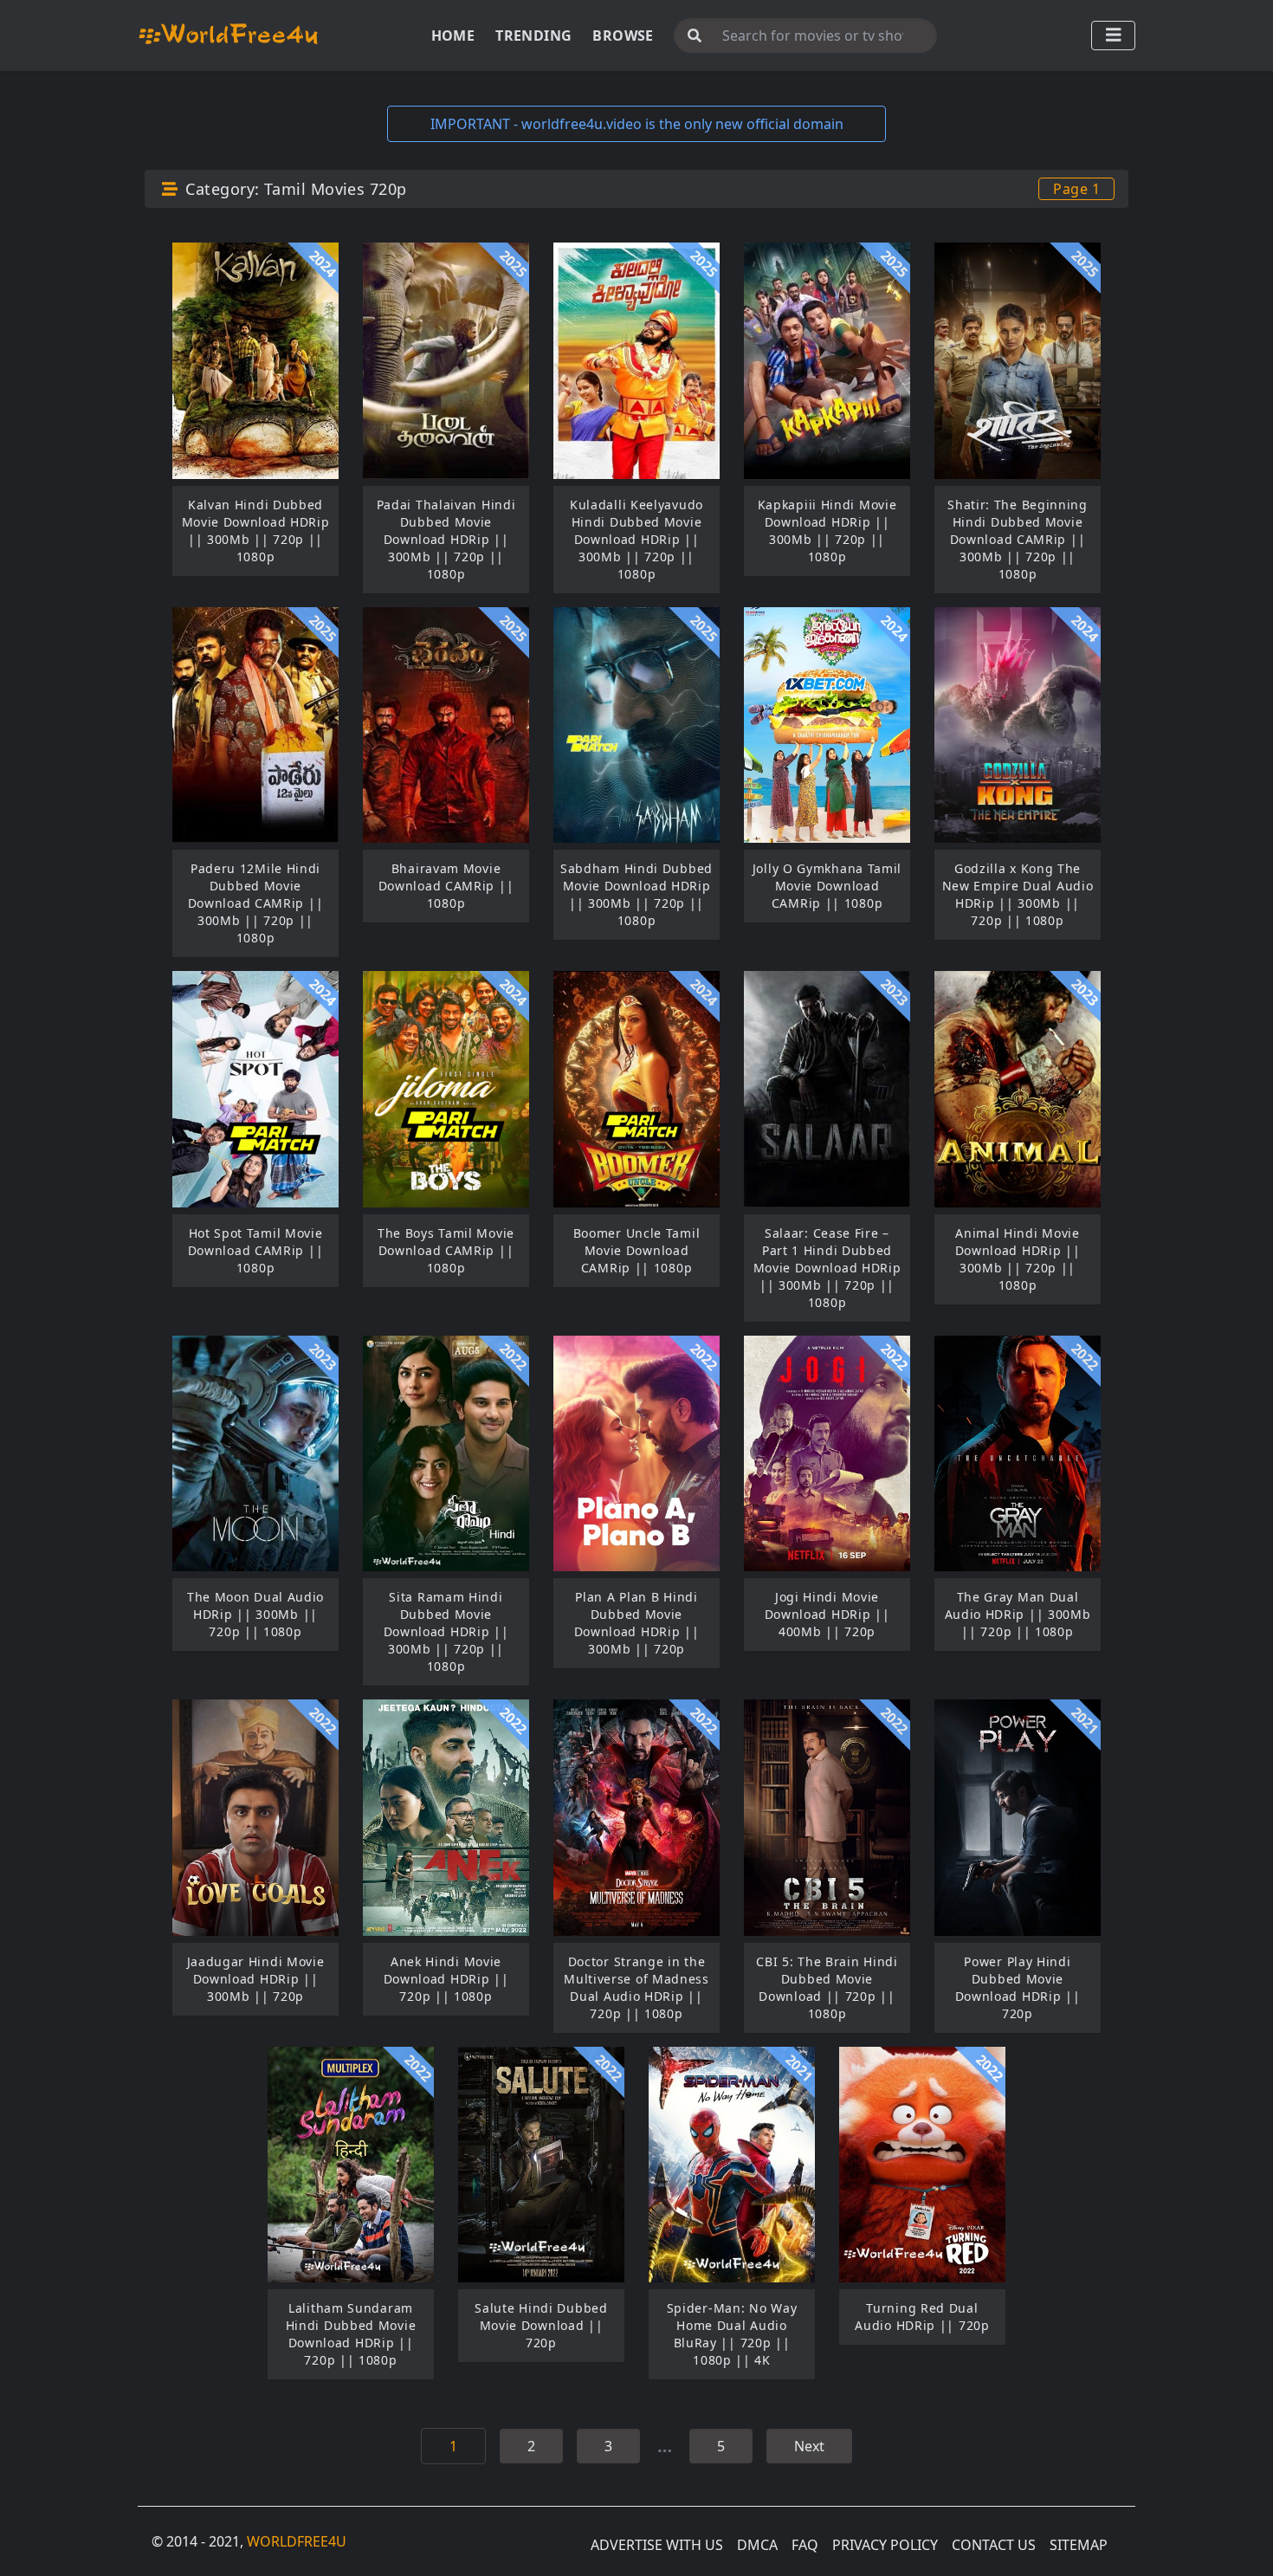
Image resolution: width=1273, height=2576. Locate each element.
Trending (533, 36)
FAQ (805, 2545)
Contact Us (994, 2545)
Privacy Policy (885, 2545)
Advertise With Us (657, 2545)
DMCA (757, 2545)
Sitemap (1079, 2545)
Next (809, 2446)
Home (453, 36)
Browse (623, 36)
